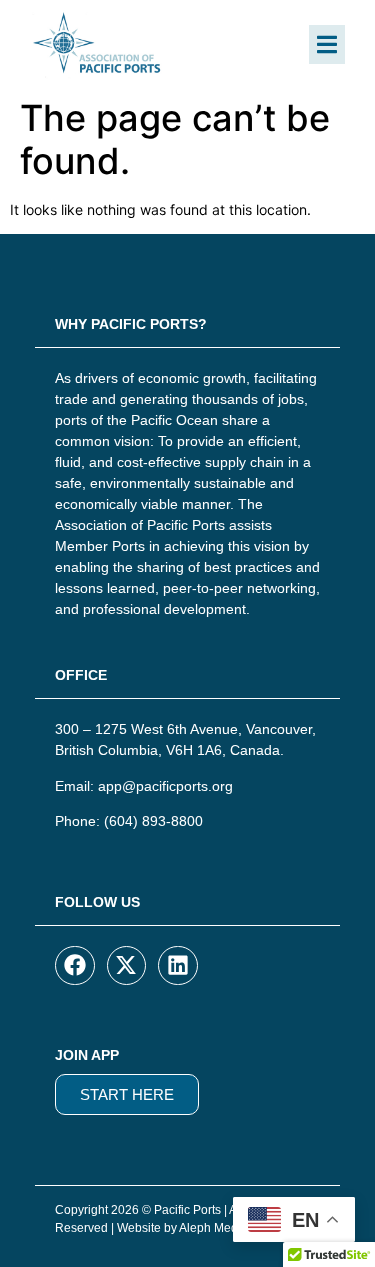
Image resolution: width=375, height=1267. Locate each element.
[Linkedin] (178, 966)
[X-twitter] (127, 966)
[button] (327, 44)
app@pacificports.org (165, 786)
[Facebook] (75, 966)
